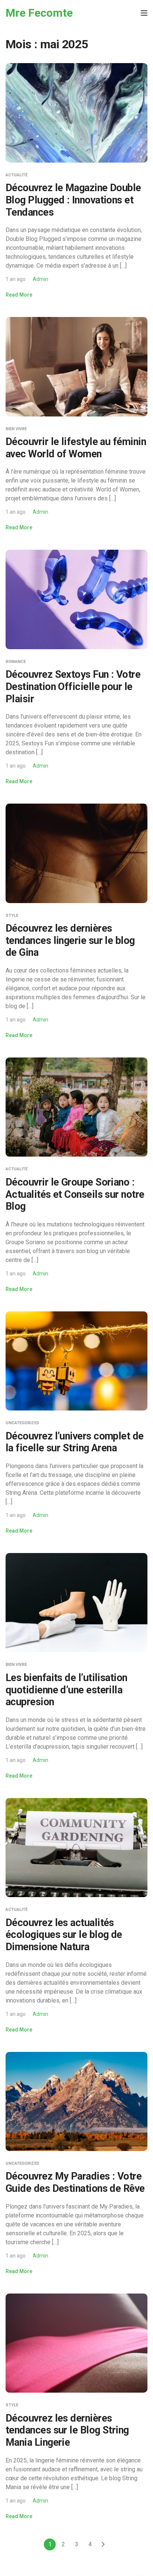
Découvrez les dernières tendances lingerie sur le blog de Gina (70, 940)
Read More (19, 295)
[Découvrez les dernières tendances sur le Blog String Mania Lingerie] (76, 2343)
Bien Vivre (16, 429)
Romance (16, 662)
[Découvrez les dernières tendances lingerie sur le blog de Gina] (76, 853)
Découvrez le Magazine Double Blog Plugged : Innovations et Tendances (73, 200)
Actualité (17, 175)
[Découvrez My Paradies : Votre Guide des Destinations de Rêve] (76, 2101)
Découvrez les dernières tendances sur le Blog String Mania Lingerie (67, 2430)
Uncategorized (22, 1423)
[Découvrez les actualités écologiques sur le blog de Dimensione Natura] (76, 1847)
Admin (40, 279)
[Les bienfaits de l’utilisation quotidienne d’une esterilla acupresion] (76, 1602)
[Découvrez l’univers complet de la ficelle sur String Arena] (76, 1361)
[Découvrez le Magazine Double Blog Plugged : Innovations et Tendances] (76, 112)
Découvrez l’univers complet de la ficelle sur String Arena (75, 1442)
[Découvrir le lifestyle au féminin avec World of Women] (76, 366)
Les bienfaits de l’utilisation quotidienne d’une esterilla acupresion (66, 1690)
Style (12, 916)
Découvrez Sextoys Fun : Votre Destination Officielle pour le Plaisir (73, 687)
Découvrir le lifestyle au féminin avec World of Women (76, 448)
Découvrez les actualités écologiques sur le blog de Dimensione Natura (64, 1935)
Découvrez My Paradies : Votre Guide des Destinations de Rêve (75, 2182)
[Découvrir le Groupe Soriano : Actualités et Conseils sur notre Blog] (76, 1107)
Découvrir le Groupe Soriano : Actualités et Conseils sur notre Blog (75, 1194)
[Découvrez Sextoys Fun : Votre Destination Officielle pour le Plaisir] (76, 599)
